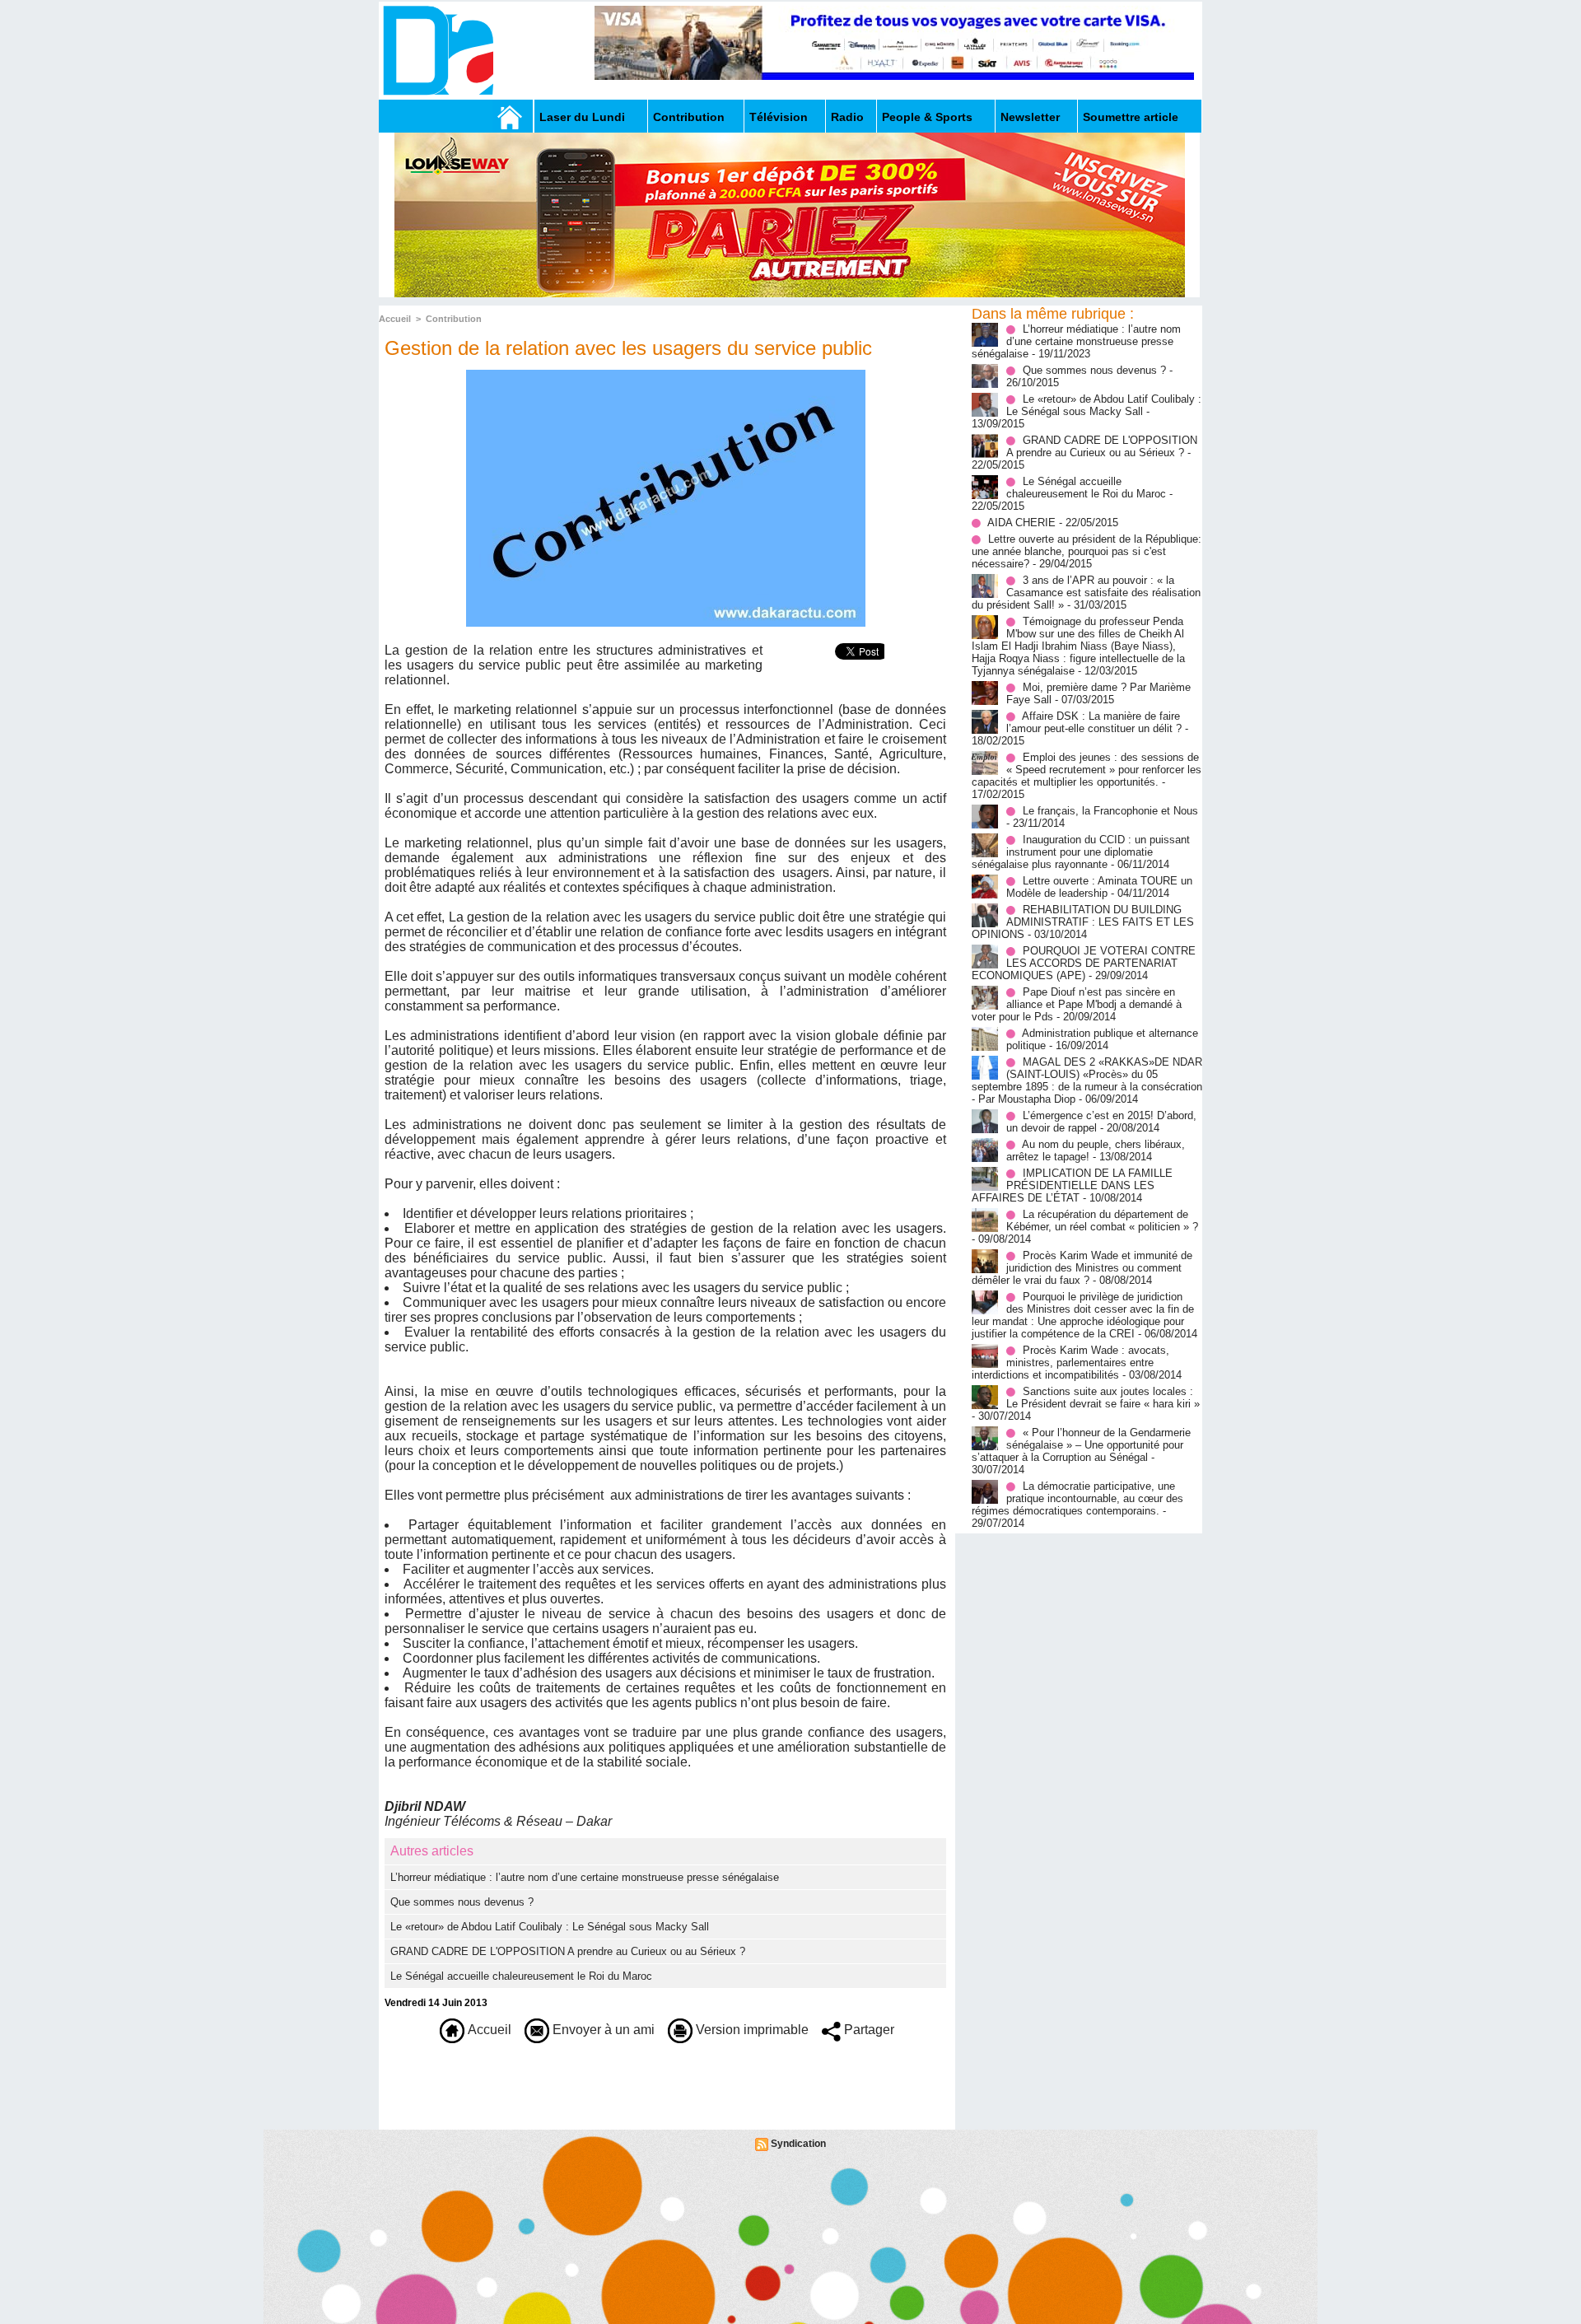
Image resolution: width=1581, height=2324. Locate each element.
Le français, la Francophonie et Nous (1110, 811)
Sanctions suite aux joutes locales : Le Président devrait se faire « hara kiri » (1103, 1398)
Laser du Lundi (582, 117)
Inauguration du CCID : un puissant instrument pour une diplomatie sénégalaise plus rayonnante (1081, 852)
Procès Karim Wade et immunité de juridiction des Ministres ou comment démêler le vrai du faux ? (1082, 1268)
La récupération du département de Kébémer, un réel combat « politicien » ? (1102, 1220)
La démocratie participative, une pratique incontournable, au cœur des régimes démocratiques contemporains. (1077, 1498)
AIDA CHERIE (1021, 523)
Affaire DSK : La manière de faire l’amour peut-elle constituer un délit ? (1094, 722)
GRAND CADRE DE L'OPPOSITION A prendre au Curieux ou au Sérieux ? (568, 1951)
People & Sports (927, 117)
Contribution (689, 117)
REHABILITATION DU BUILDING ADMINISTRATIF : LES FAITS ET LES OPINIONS (1083, 922)
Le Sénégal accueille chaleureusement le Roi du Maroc (521, 1976)
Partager (867, 2030)
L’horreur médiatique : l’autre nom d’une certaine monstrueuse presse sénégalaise (585, 1877)
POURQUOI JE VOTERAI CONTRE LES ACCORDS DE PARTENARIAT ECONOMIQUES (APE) (1084, 963)
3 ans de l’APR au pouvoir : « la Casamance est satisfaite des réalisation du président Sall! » (1086, 593)
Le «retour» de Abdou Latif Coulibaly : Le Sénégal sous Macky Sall (550, 1927)
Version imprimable (751, 2030)
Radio (847, 117)
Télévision (779, 117)
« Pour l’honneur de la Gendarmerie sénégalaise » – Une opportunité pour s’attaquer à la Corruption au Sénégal (1081, 1445)
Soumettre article (1131, 117)
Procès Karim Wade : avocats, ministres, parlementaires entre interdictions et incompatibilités (1070, 1363)
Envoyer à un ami (602, 2030)
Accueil (395, 319)
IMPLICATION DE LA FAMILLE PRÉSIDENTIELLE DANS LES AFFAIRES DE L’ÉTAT (1072, 1185)
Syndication (798, 2144)
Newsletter (1030, 117)
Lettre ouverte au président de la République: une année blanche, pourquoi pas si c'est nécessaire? (1087, 551)
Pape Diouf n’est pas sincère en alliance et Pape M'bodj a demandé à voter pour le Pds (1077, 1004)
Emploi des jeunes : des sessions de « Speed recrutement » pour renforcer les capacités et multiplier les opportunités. (1087, 770)
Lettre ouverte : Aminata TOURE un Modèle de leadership (1099, 887)
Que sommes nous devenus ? (462, 1902)
